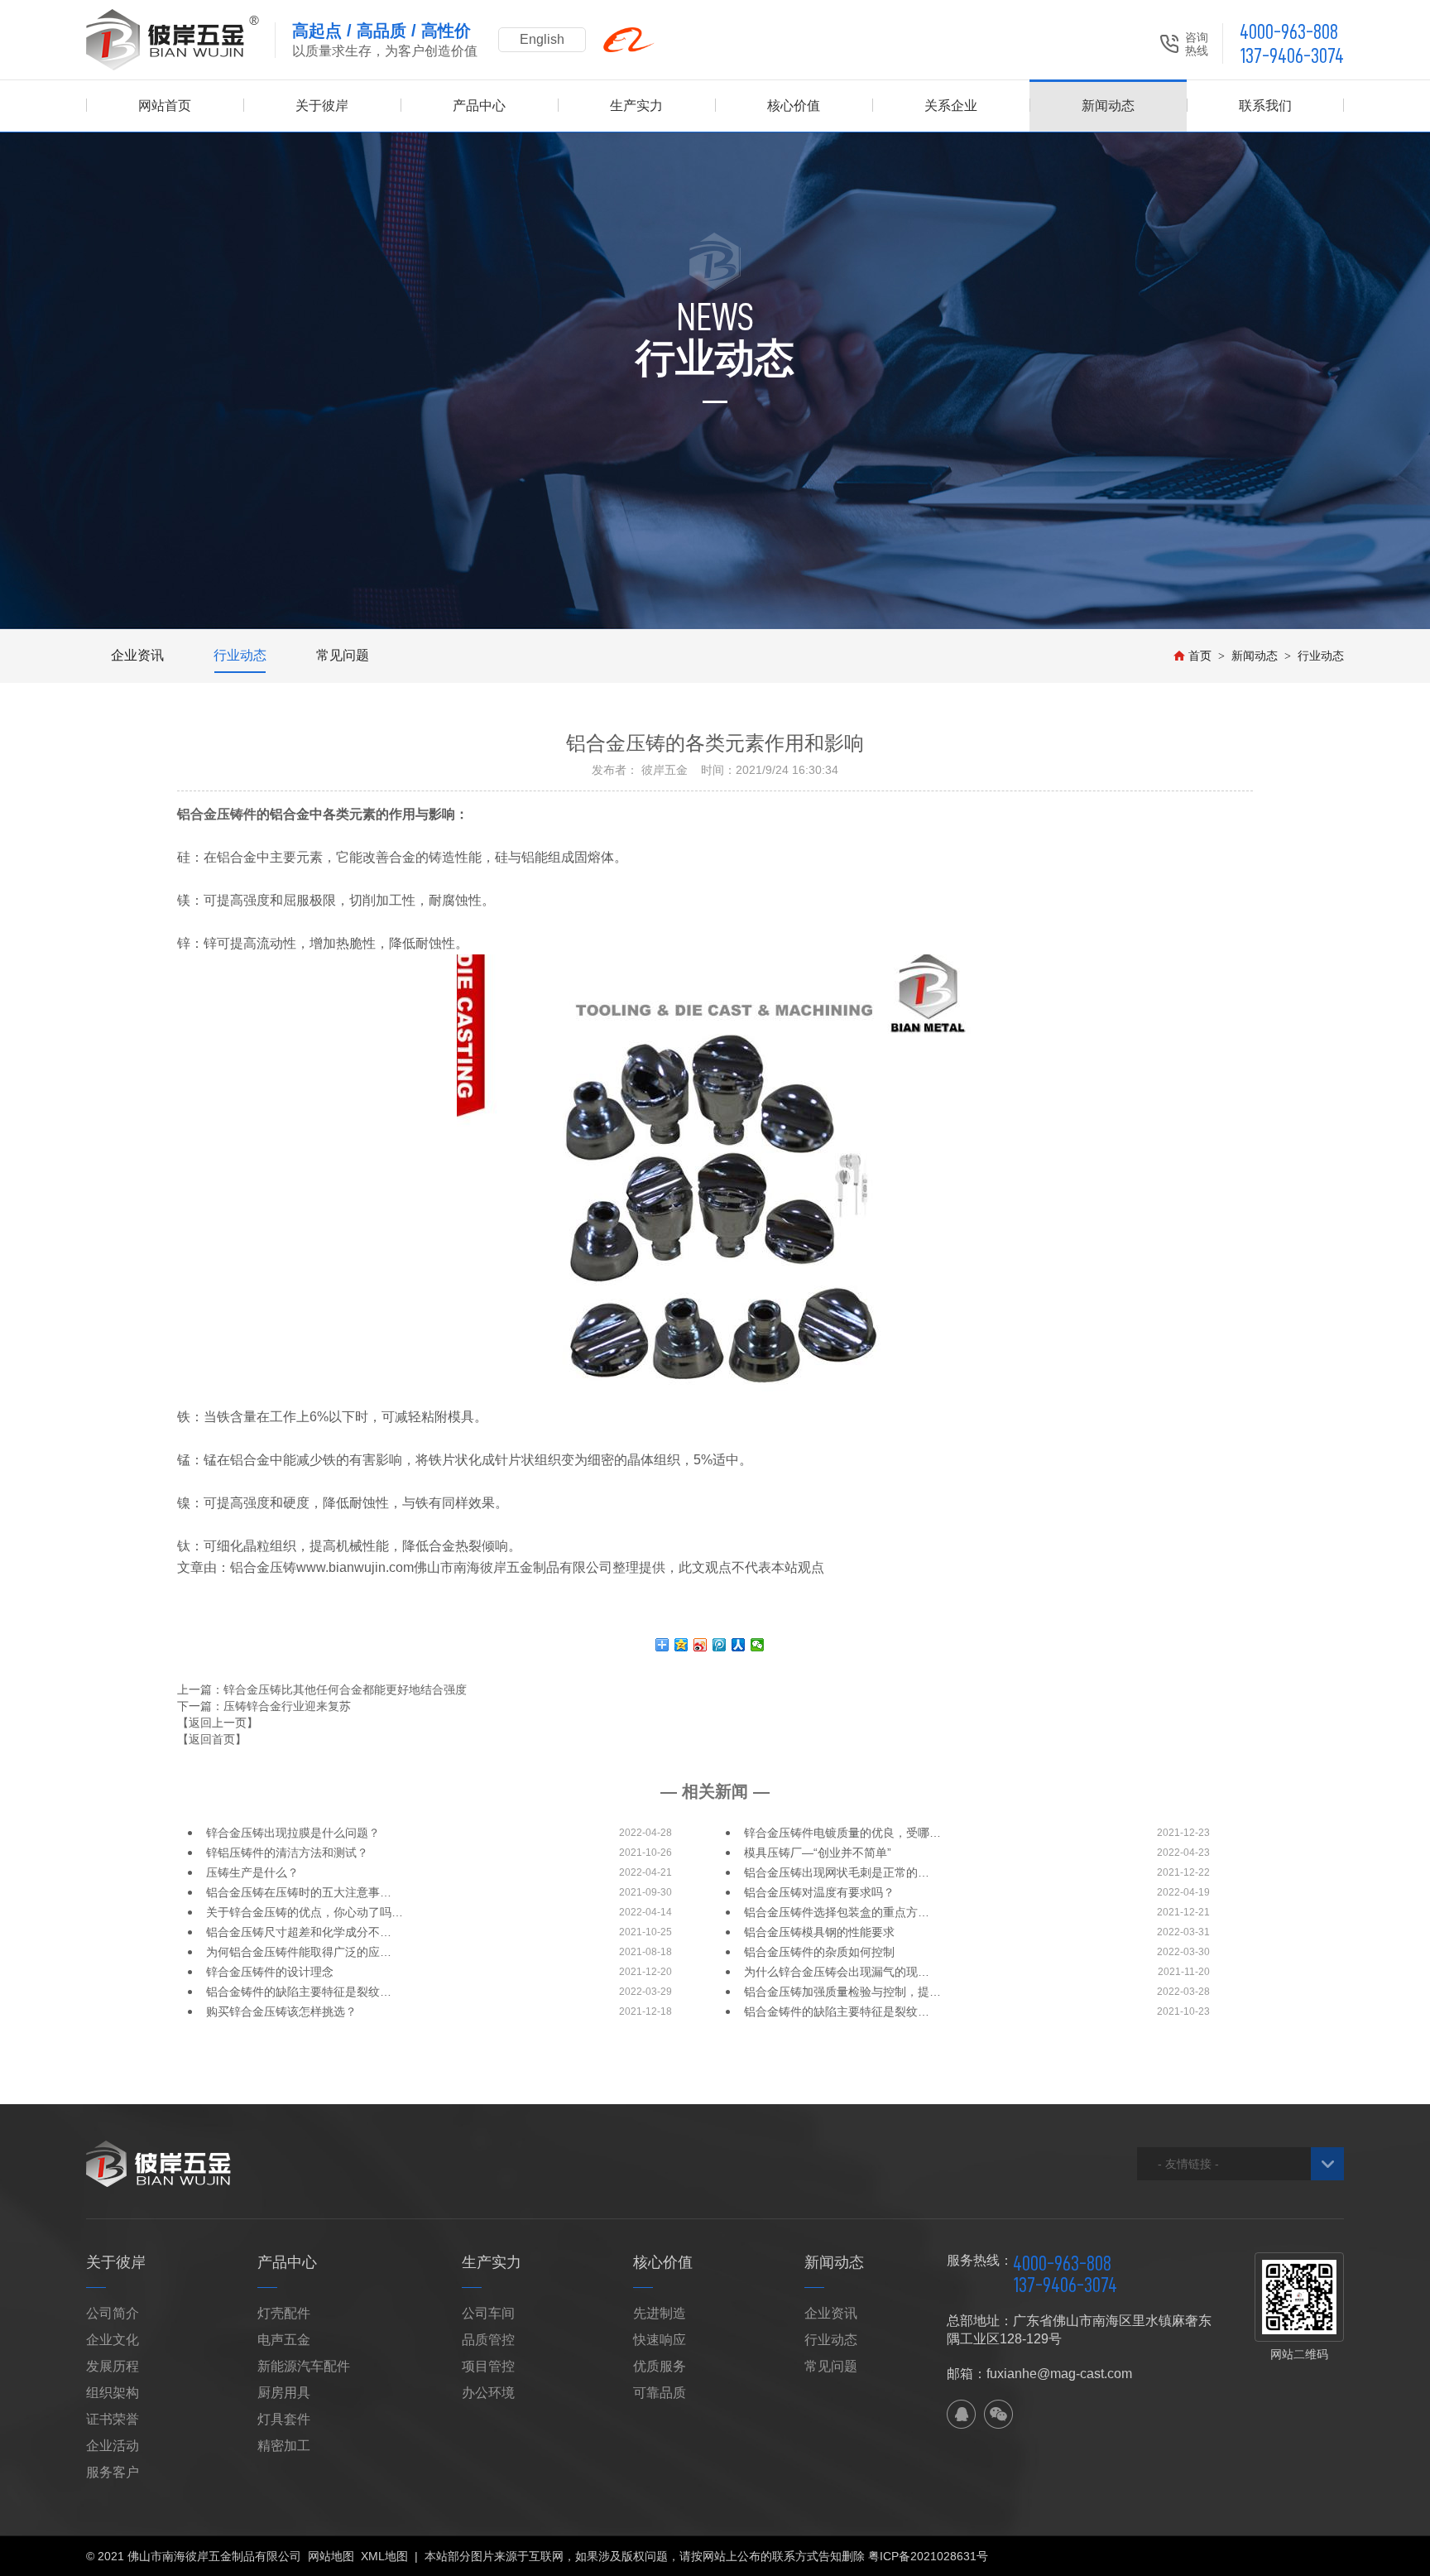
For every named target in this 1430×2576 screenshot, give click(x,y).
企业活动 (113, 2446)
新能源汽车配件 (304, 2366)
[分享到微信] (758, 1645)
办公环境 (488, 2393)
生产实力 (636, 106)
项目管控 (488, 2366)
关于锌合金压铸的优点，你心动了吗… (305, 1912)
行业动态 (240, 655)
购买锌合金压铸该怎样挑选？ (281, 2011)
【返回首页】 (212, 1739)
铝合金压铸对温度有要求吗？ (819, 1892)
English (542, 39)
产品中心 (479, 106)
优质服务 (660, 2366)
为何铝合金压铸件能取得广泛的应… (299, 1952)
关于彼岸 (322, 106)
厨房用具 (284, 2393)
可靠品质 (660, 2393)
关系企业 (951, 106)
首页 (1200, 656)
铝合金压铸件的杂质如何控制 (819, 1952)
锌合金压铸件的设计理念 (270, 1972)
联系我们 (1265, 106)
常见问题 (343, 655)
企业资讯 (137, 655)
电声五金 (284, 2340)
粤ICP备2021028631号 (928, 2556)
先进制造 (660, 2313)
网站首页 (165, 106)
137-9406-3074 (1292, 56)
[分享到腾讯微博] (720, 1645)
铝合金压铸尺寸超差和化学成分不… (299, 1932)
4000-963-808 (1289, 32)
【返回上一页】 (218, 1723)
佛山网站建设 (1252, 2556)
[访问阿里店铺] (629, 40)
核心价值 (794, 106)
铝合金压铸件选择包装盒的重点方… (837, 1912)
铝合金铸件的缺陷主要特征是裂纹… (299, 1992)
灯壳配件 (284, 2313)
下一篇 (264, 1706)
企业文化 (113, 2340)
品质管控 (488, 2340)
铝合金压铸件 (217, 814)
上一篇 (322, 1689)
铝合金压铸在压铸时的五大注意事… (299, 1892)
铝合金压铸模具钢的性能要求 (819, 1932)
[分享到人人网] (739, 1645)
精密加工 (284, 2446)
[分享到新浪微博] (701, 1645)
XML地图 (384, 2556)
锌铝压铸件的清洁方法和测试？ (287, 1853)
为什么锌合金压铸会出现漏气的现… (837, 1972)
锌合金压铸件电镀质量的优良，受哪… (842, 1833)
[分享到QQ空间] (681, 1645)
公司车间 (488, 2313)
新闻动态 (1108, 106)
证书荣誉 (113, 2419)
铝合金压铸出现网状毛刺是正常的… (837, 1872)
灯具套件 (284, 2419)
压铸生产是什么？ (252, 1872)
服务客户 (113, 2472)
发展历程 (113, 2366)
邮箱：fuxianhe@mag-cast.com (1039, 2374)
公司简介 (113, 2313)
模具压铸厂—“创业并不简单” (818, 1853)
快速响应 (660, 2340)
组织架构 (113, 2393)
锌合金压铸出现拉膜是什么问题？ (293, 1833)
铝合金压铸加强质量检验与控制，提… (842, 1992)
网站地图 (331, 2556)
